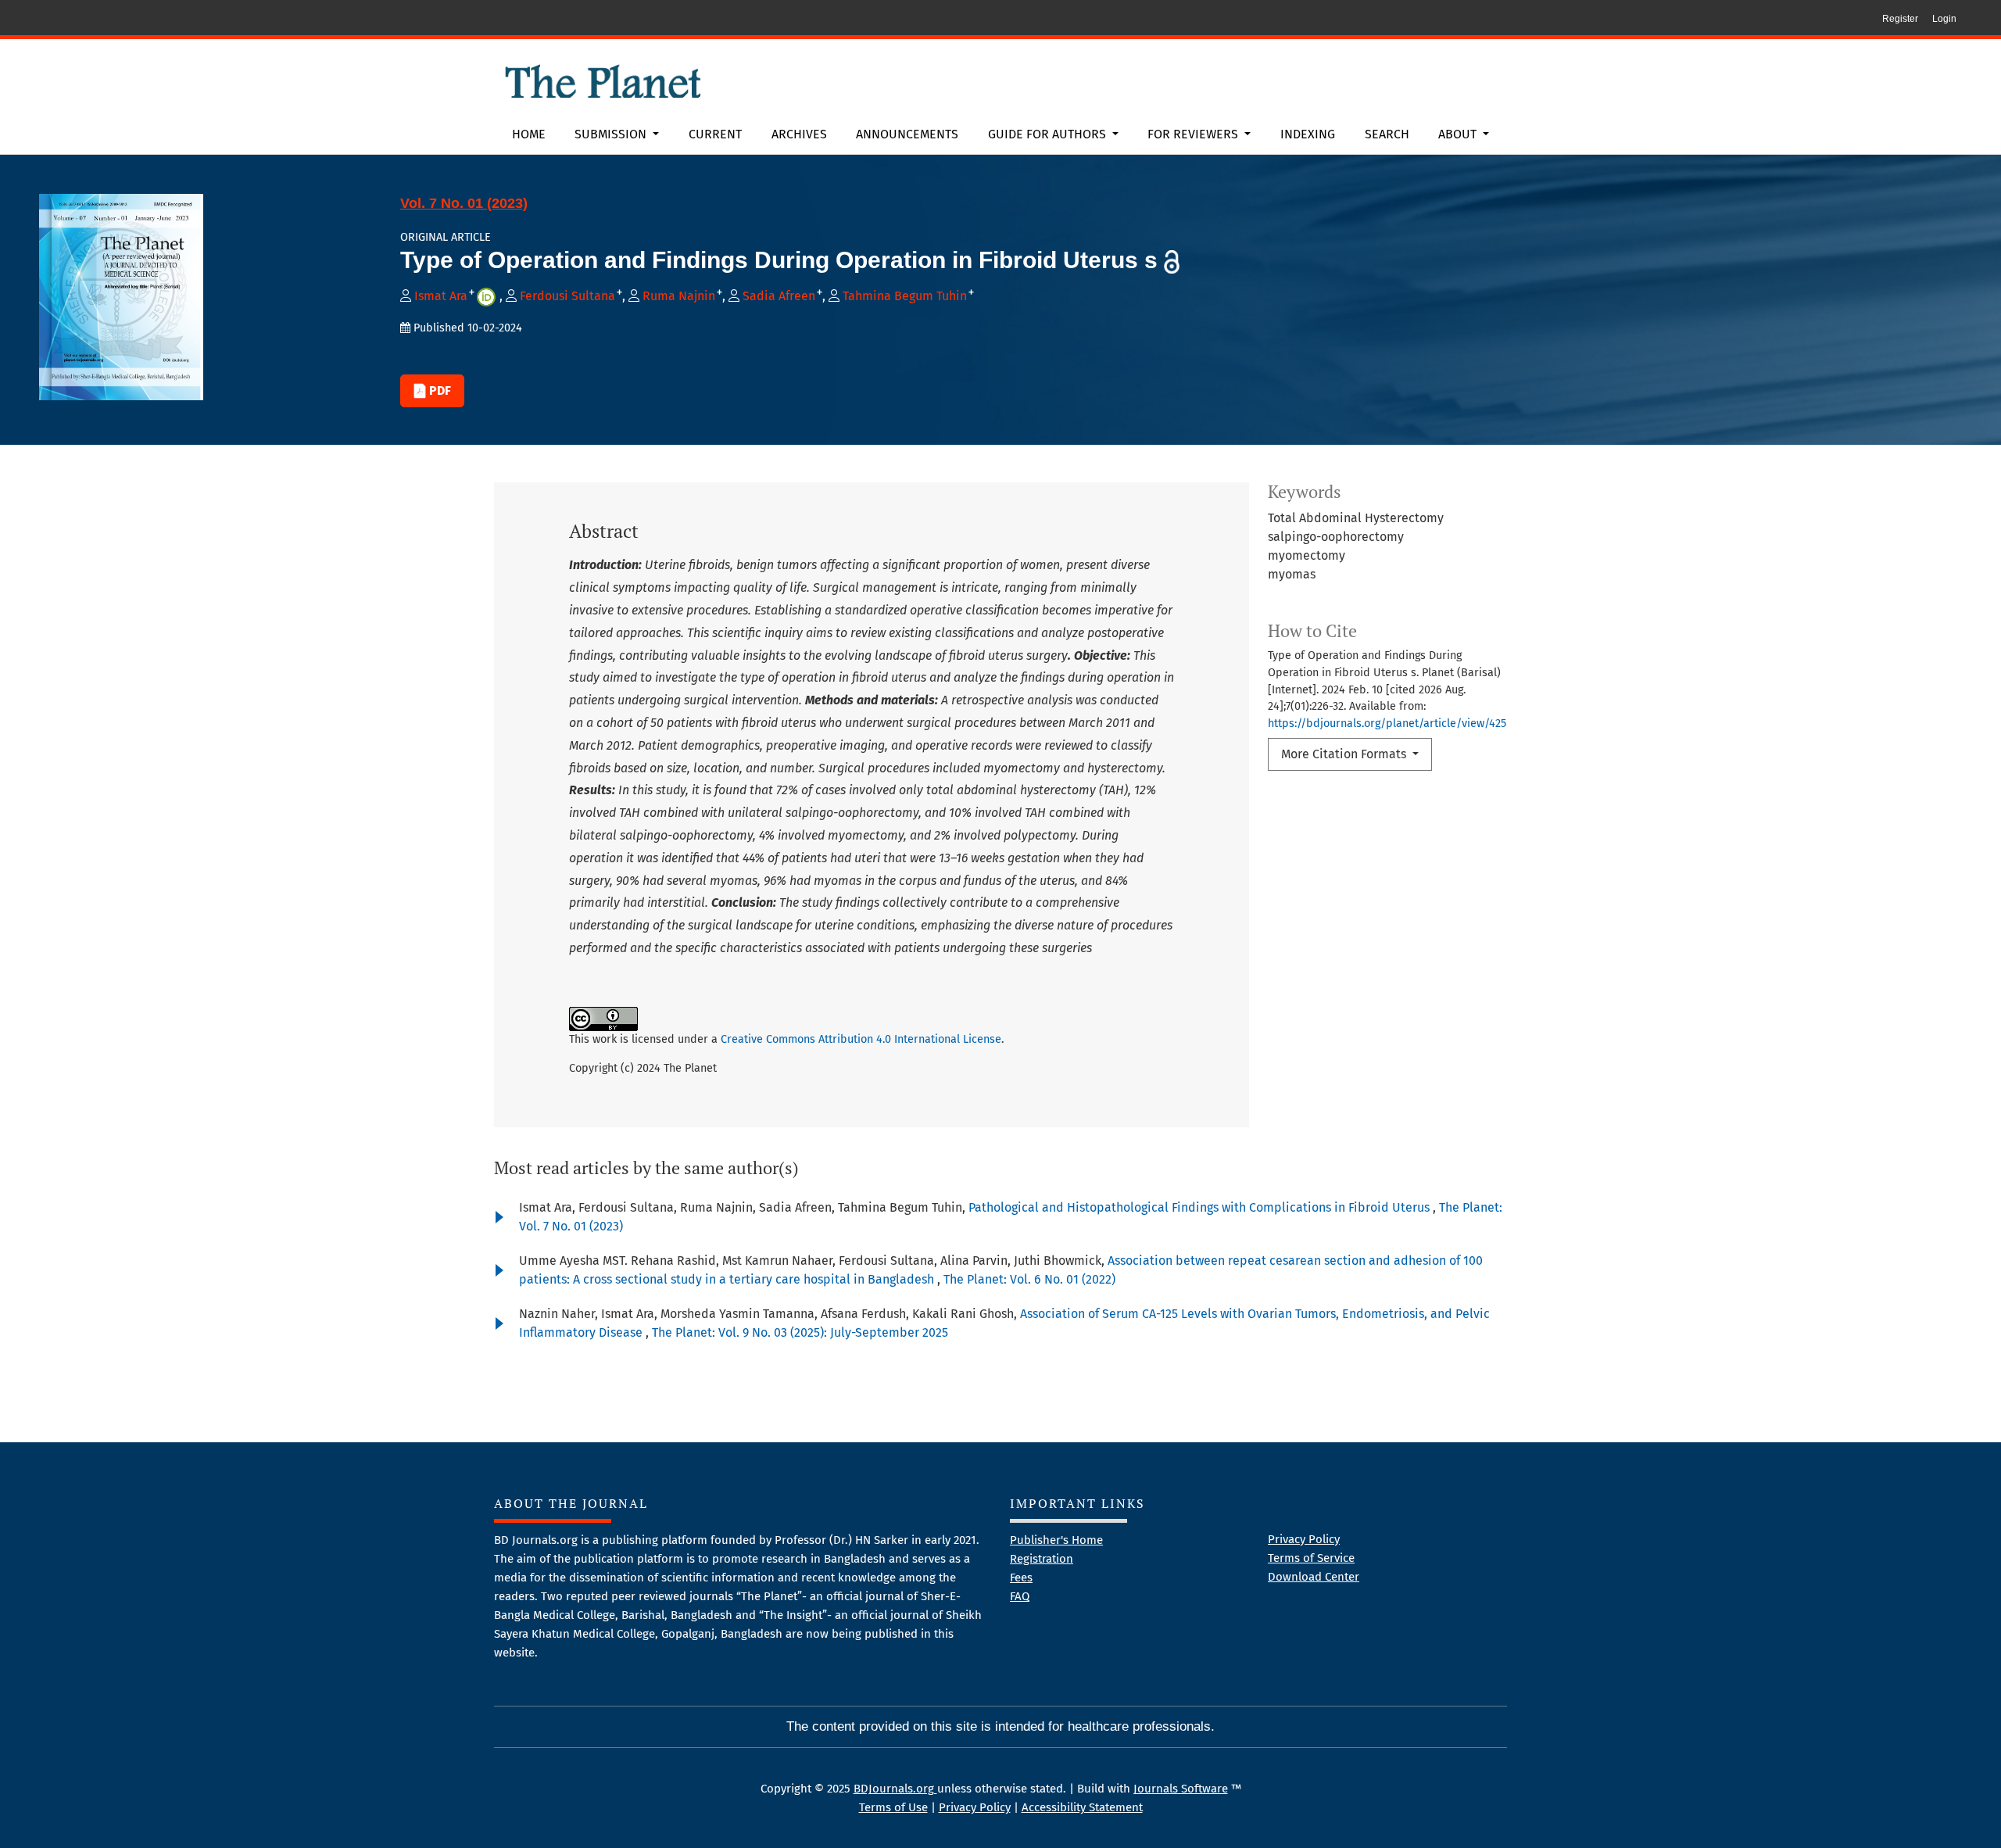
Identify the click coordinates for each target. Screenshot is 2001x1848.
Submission (612, 134)
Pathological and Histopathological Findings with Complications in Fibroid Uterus (1201, 1207)
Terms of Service (1311, 1558)
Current (715, 134)
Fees (1021, 1578)
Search (1387, 134)
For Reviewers (1194, 134)
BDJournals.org (895, 1789)
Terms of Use (893, 1807)
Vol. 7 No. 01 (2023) (464, 203)
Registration (1042, 1559)
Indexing (1308, 134)
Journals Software (1181, 1789)
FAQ (1020, 1596)
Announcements (907, 134)
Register (1900, 19)
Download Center (1314, 1577)
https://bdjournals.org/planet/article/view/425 (1387, 723)
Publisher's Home (1056, 1540)
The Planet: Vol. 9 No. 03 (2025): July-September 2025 (800, 1332)
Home (529, 134)
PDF (439, 390)
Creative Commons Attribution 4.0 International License (861, 1039)
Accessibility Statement (1082, 1807)
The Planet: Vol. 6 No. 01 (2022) (1029, 1279)
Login (1944, 19)
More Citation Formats (1345, 754)
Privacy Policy (1304, 1539)
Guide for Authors (1049, 134)
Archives (799, 134)
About (1459, 134)
